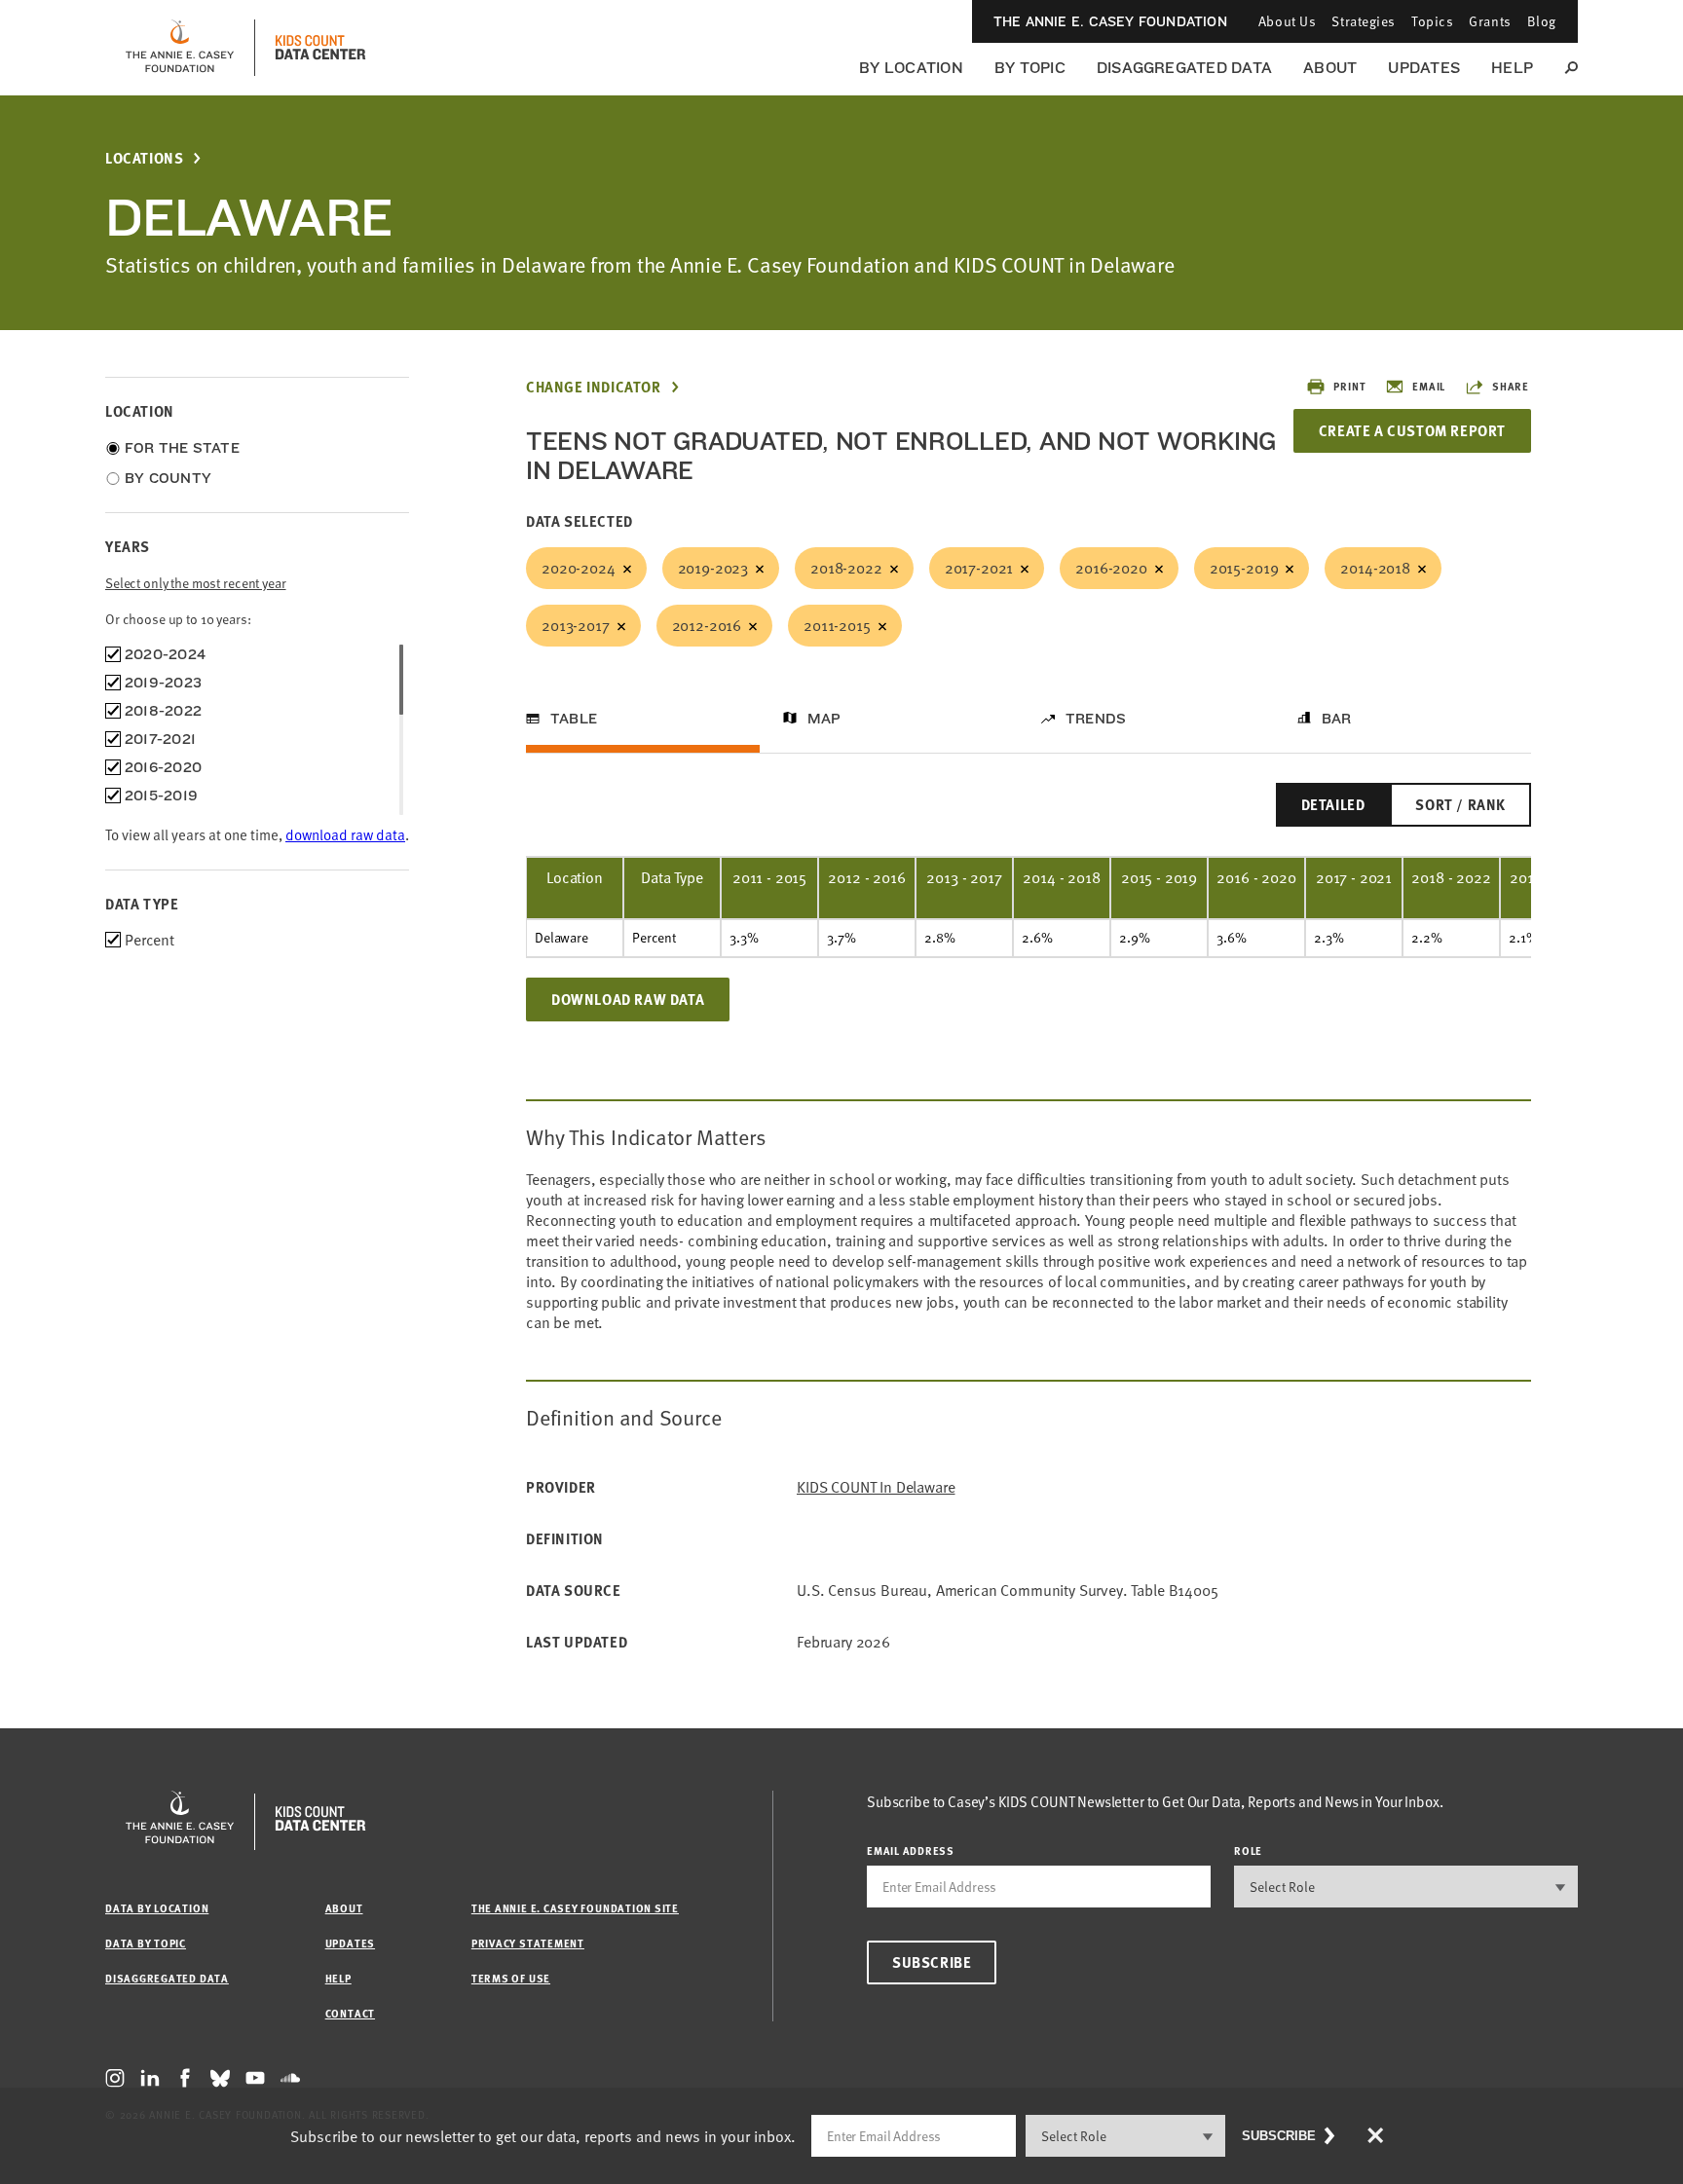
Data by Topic (146, 1943)
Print (1349, 386)
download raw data (345, 834)
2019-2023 (713, 568)
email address (911, 1851)
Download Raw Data (628, 999)
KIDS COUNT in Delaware (876, 1487)
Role (1248, 1851)
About (1330, 68)
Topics (1432, 21)
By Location (911, 68)
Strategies (1364, 21)
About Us (1287, 21)
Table (574, 719)
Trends (1096, 719)
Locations (144, 158)
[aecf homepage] (180, 48)
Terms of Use (511, 1978)
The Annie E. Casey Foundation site (575, 1908)
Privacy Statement (528, 1943)
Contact (350, 2013)
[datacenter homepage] (320, 48)
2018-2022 (846, 568)
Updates (1424, 68)
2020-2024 (579, 568)
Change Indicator (594, 387)
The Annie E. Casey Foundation (1110, 21)
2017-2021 (979, 568)
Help (1512, 68)
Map (824, 719)
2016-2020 (1111, 568)
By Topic (1030, 68)
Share (1511, 386)
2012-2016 (707, 625)
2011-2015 (837, 625)
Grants (1490, 21)
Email (1429, 386)
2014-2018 (1375, 568)
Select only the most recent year (196, 583)
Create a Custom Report (1412, 430)
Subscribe (932, 1962)
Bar (1337, 719)
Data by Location (157, 1908)
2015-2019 (1244, 568)
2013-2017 (576, 625)
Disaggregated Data (1184, 68)
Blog (1542, 21)
